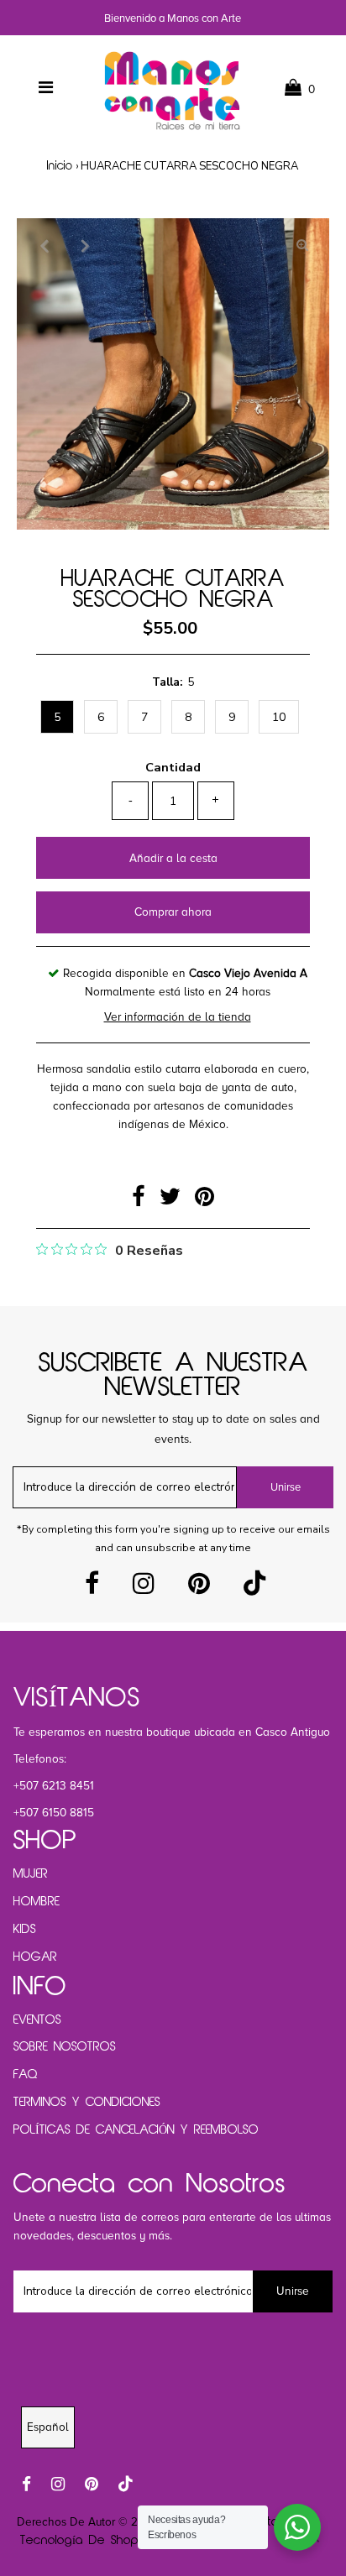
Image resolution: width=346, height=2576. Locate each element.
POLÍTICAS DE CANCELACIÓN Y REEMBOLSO (136, 2130)
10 (279, 717)
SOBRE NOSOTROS (65, 2047)
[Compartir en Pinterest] (204, 1201)
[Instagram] (144, 1588)
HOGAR (35, 1957)
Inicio (60, 167)
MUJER (31, 1874)
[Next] (85, 245)
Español (48, 2427)
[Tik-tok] (254, 1588)
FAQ (26, 2075)
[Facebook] (92, 1588)
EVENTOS (37, 2020)
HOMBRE (37, 1902)
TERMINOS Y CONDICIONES (87, 2103)
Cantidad (173, 767)
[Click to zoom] (302, 245)
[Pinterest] (199, 1588)
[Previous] (44, 245)
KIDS (25, 1930)
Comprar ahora (173, 912)
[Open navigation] (46, 88)
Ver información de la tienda (178, 1017)
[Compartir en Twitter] (173, 1201)
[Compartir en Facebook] (142, 1201)
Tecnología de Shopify (85, 2541)
